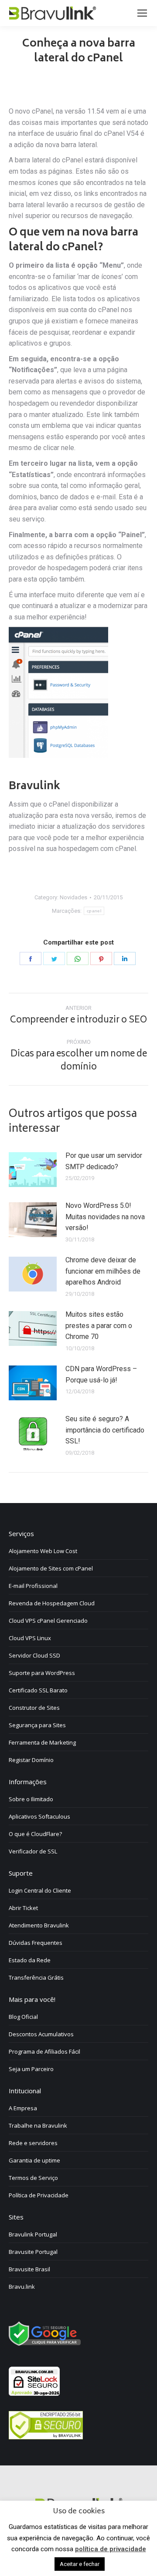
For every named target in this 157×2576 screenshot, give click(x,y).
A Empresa (23, 2108)
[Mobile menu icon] (142, 13)
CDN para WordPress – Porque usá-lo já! (101, 1374)
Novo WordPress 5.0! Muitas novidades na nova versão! (105, 1217)
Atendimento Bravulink (39, 1925)
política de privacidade (111, 2549)
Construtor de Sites (34, 1708)
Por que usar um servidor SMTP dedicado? (104, 1161)
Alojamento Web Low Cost (43, 1551)
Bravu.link (22, 2287)
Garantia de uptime (34, 2160)
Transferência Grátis (36, 1977)
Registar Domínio (31, 1760)
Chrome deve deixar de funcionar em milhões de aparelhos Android (103, 1271)
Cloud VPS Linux (30, 1638)
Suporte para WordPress (42, 1673)
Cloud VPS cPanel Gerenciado (48, 1621)
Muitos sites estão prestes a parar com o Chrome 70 (99, 1325)
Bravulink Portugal (33, 2234)
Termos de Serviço (33, 2178)
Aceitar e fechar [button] (80, 2564)
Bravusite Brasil (29, 2269)
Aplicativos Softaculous (39, 1816)
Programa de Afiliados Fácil (44, 2051)
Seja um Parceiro (31, 2069)
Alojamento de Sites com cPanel (51, 1568)
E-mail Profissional (33, 1586)
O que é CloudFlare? (35, 1834)
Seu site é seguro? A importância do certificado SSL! (105, 1430)
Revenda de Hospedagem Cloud (52, 1603)
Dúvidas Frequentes (36, 1943)
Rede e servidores (33, 2143)
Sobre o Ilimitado (31, 1799)
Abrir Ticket (23, 1908)
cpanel (94, 911)
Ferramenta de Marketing (42, 1742)
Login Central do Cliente (40, 1890)
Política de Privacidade (39, 2195)
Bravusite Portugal (33, 2252)
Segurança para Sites (37, 1725)
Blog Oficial (23, 2017)
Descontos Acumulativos (41, 2034)
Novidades (73, 897)
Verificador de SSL (33, 1851)
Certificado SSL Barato (38, 1690)
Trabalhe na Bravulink (38, 2125)
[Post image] (33, 1170)
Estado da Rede (30, 1960)
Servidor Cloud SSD (34, 1655)
